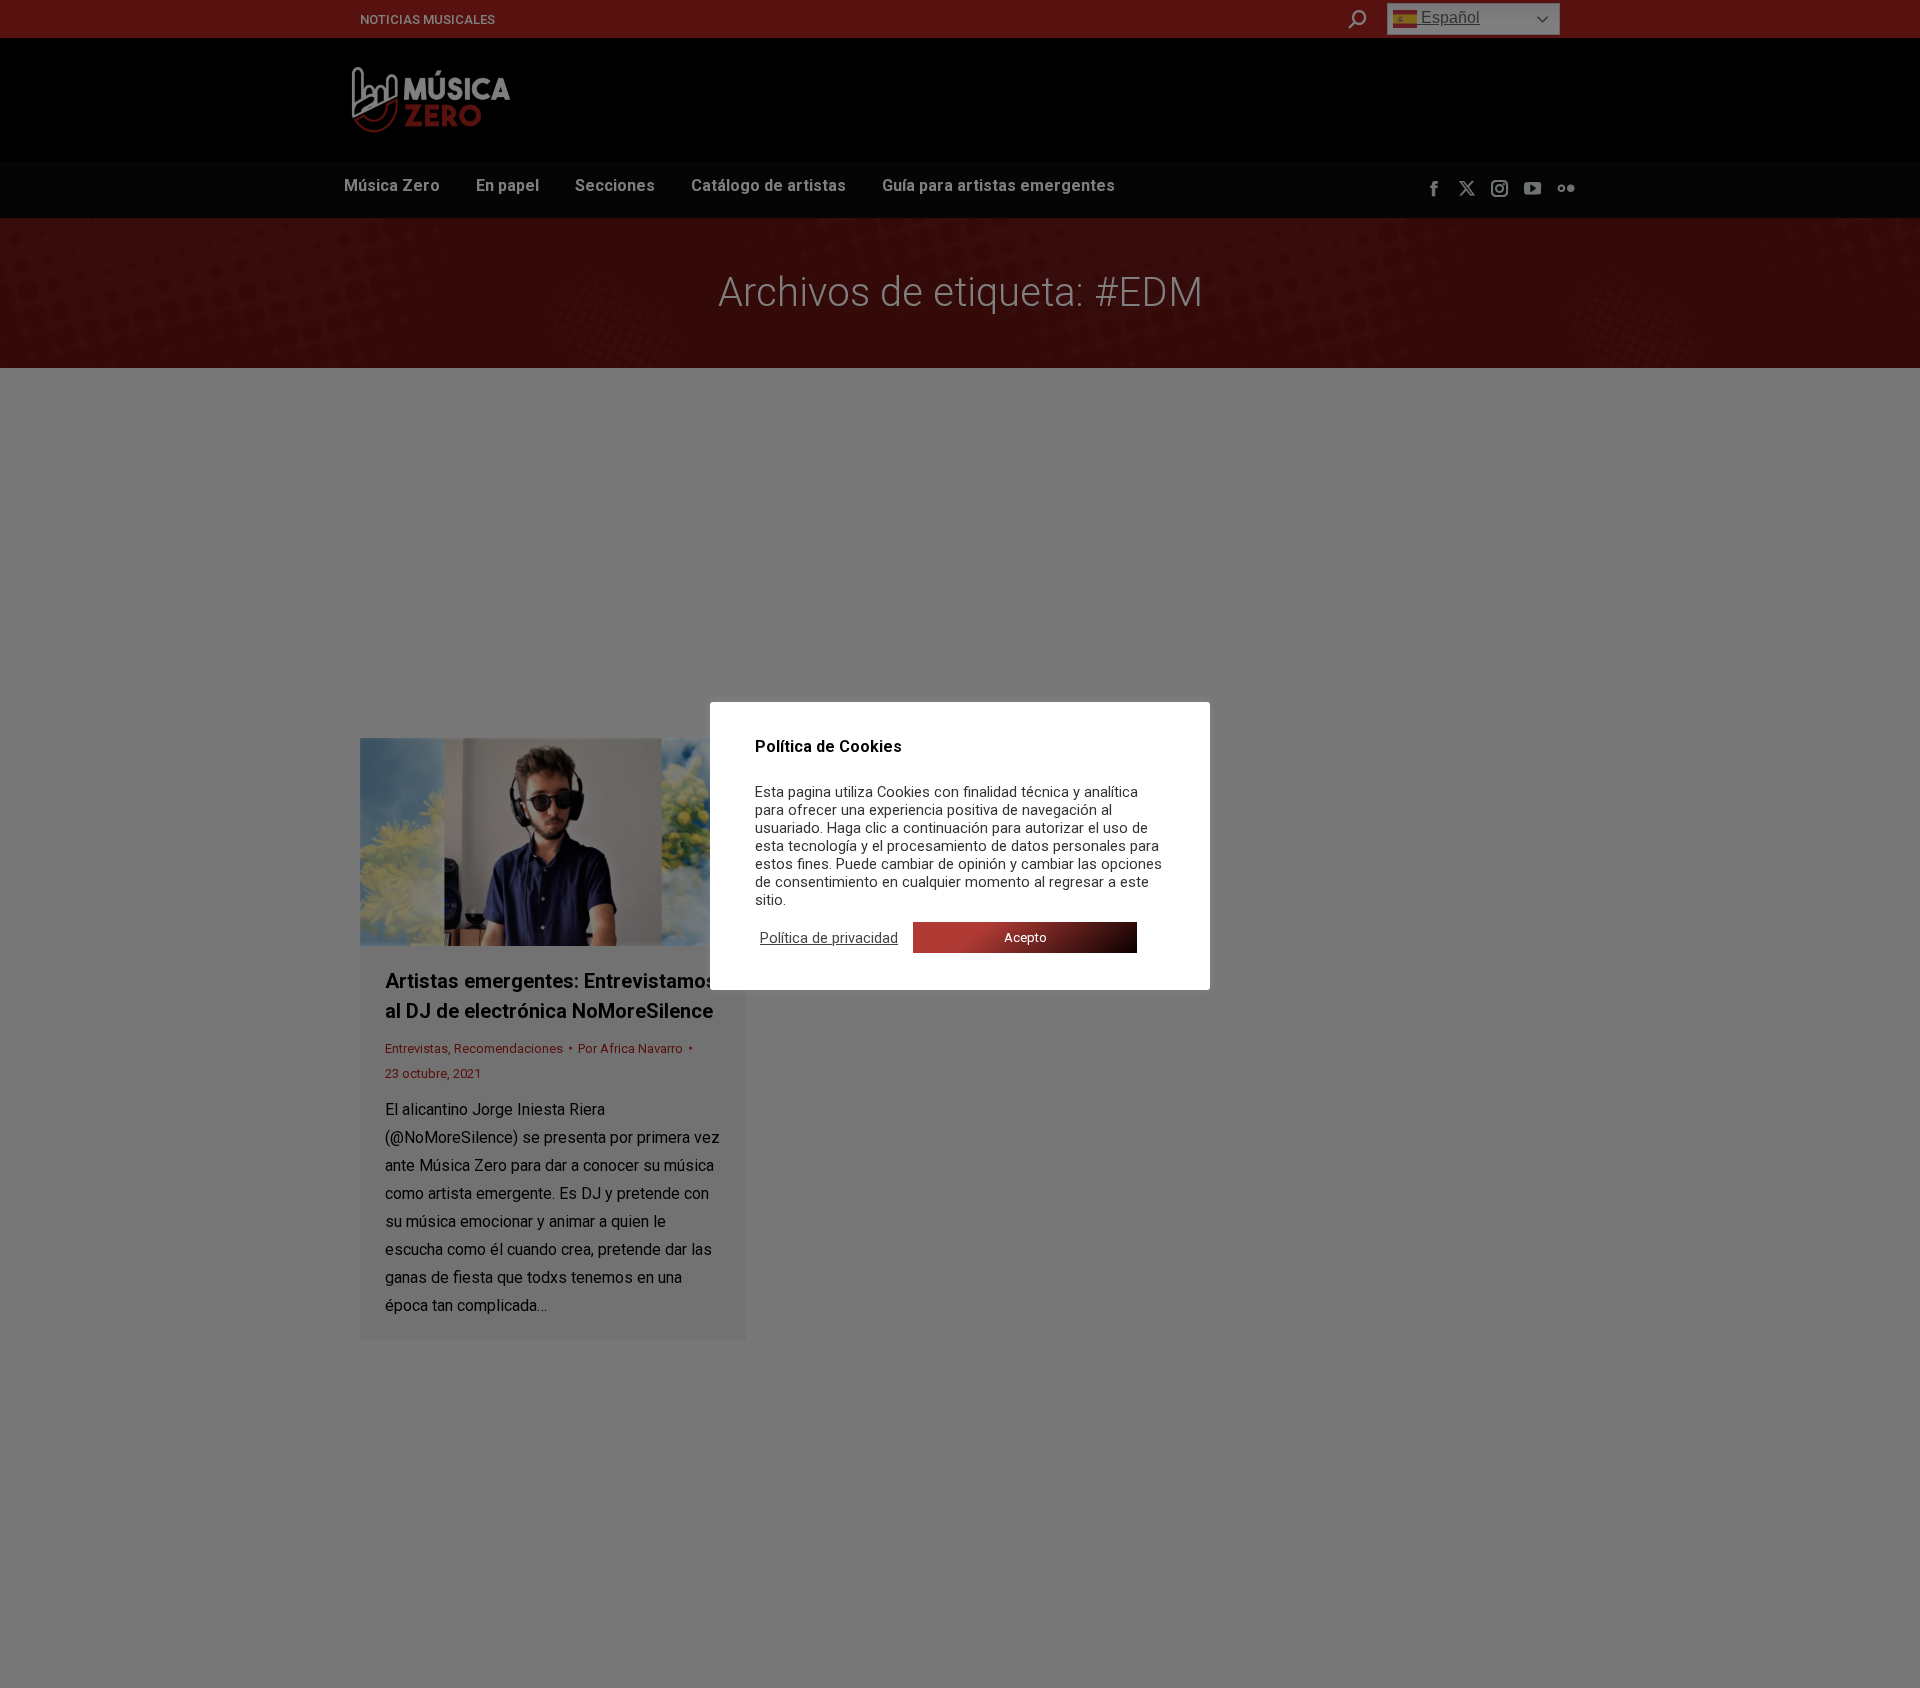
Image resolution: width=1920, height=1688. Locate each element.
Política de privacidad (829, 938)
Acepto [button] (1025, 937)
